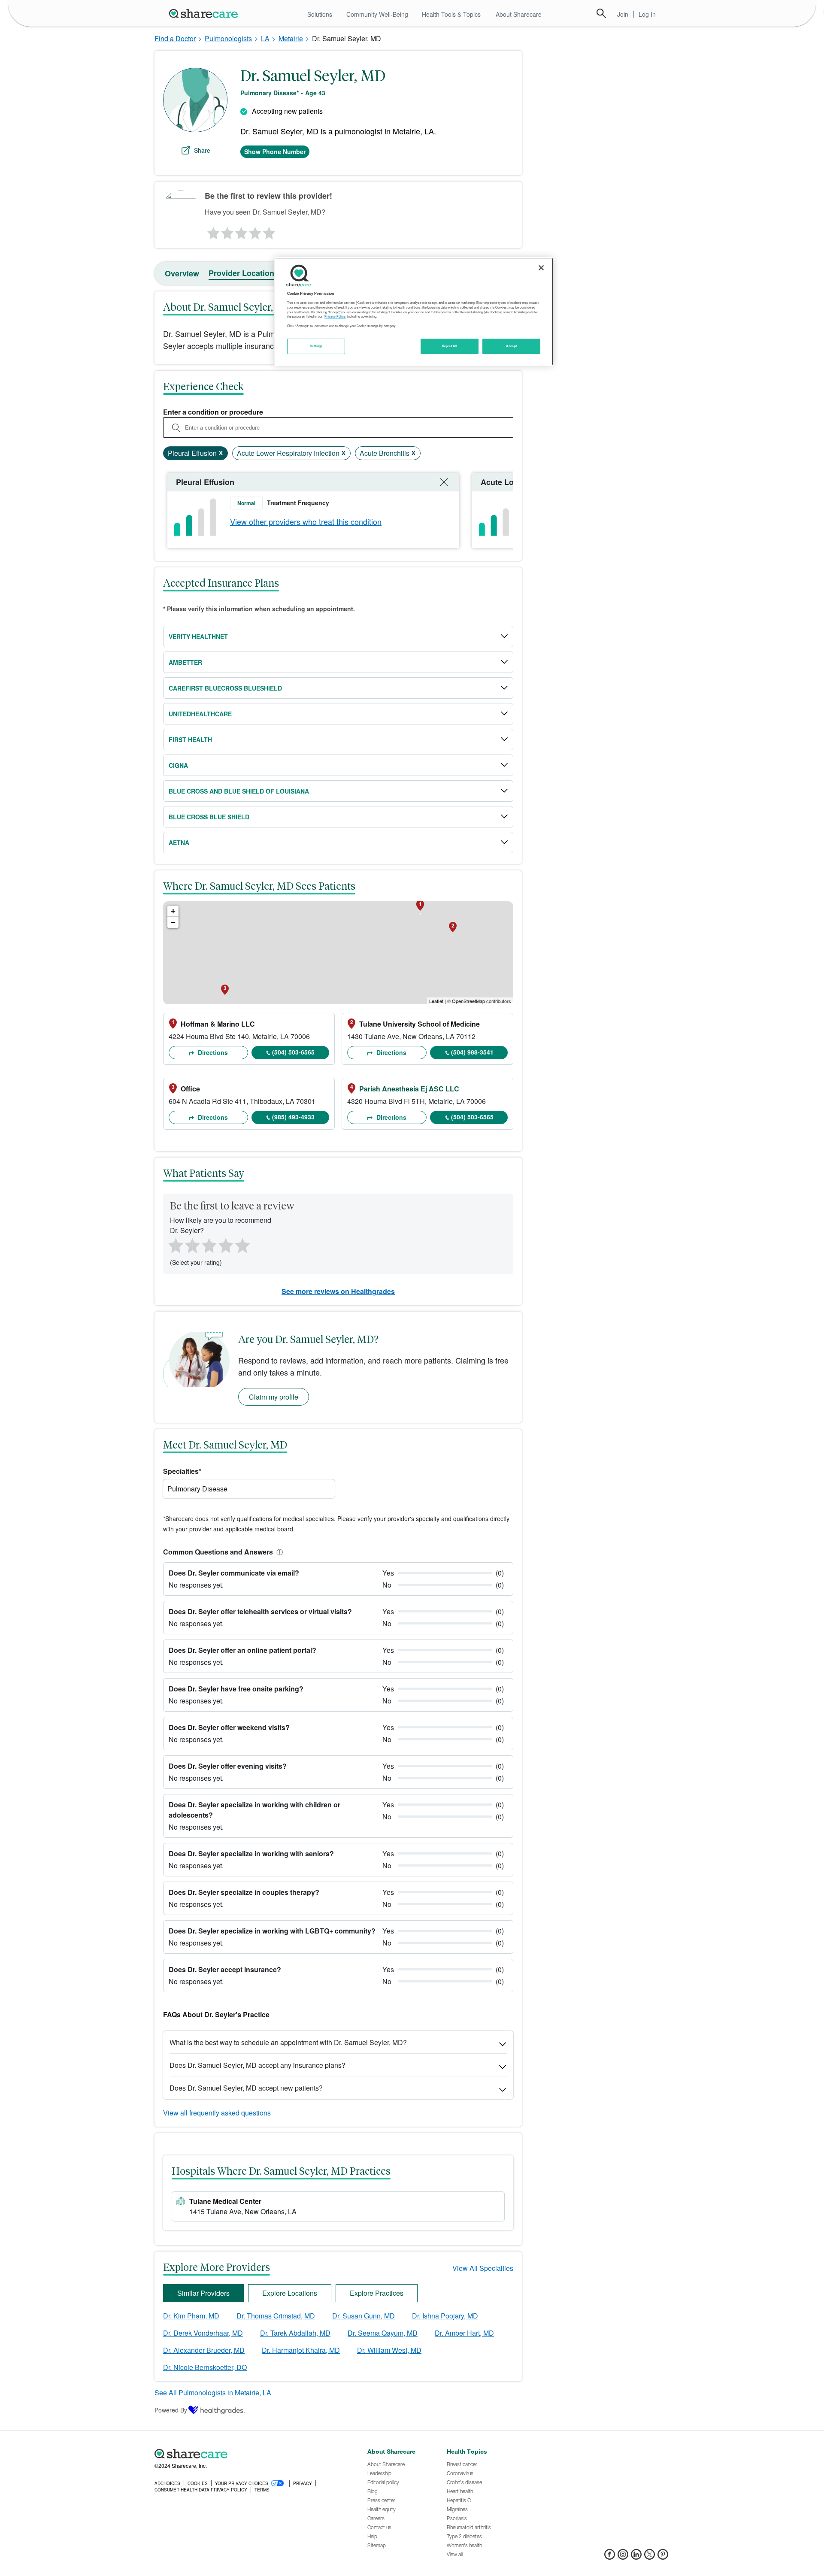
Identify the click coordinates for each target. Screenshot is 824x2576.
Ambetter (185, 662)
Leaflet (436, 1001)
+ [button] (173, 911)
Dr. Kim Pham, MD (191, 2316)
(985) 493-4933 (293, 1117)
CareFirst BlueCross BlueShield (225, 688)
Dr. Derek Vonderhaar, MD (203, 2333)
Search (601, 13)
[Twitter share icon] (650, 2557)
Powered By (171, 2410)
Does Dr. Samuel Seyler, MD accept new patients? (246, 2088)
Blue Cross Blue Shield (209, 817)
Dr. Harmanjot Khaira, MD (301, 2350)
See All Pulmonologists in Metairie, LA (213, 2393)
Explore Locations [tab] (290, 2293)
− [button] (173, 922)
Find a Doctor (175, 38)
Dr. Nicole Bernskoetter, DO (205, 2367)
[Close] (541, 268)
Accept (511, 346)
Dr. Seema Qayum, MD (383, 2333)
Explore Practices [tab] (377, 2293)
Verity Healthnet (198, 636)
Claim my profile (274, 1397)
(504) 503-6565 (293, 1052)
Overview (182, 273)
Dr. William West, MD (389, 2350)
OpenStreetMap (468, 1001)
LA (265, 38)
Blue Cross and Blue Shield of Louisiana (239, 791)
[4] (255, 231)
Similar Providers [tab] (203, 2293)
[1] (212, 231)
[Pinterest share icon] (663, 2557)
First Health (190, 739)
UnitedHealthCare (200, 714)
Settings (316, 346)
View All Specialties (483, 2268)
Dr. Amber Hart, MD (464, 2333)
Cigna (178, 765)
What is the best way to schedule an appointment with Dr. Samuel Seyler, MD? (288, 2042)
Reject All (450, 346)
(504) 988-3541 (472, 1052)
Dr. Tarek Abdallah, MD (295, 2333)
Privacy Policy (335, 316)
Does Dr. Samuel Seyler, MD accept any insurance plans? (257, 2065)
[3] (241, 231)
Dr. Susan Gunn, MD (364, 2316)
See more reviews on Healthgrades (338, 1291)
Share (202, 150)
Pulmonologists (228, 38)
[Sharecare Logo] (205, 13)
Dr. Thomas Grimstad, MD (276, 2316)
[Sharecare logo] (249, 2454)
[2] (227, 231)
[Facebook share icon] (610, 2557)
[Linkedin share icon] (636, 2557)
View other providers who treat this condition (306, 521)
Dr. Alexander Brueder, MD (204, 2350)
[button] (278, 1552)
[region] (414, 312)
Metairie (291, 38)
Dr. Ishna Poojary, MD (445, 2316)
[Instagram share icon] (623, 2557)
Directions (212, 1052)
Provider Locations (244, 273)
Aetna (179, 843)
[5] (270, 231)
